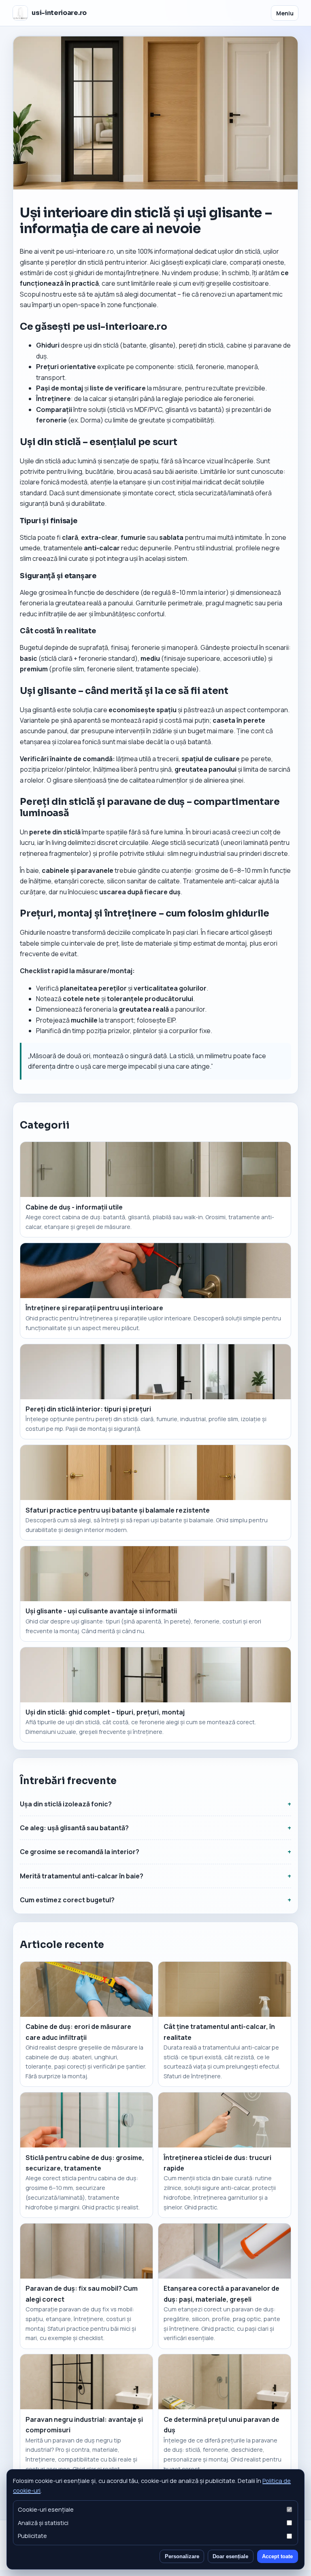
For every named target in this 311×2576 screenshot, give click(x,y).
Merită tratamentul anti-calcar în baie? (82, 1876)
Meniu (285, 13)
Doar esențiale (230, 2556)
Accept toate (277, 2556)
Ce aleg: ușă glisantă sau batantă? (74, 1828)
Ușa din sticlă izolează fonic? (66, 1804)
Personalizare (182, 2556)
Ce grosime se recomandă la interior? (80, 1852)
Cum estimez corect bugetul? (67, 1900)
